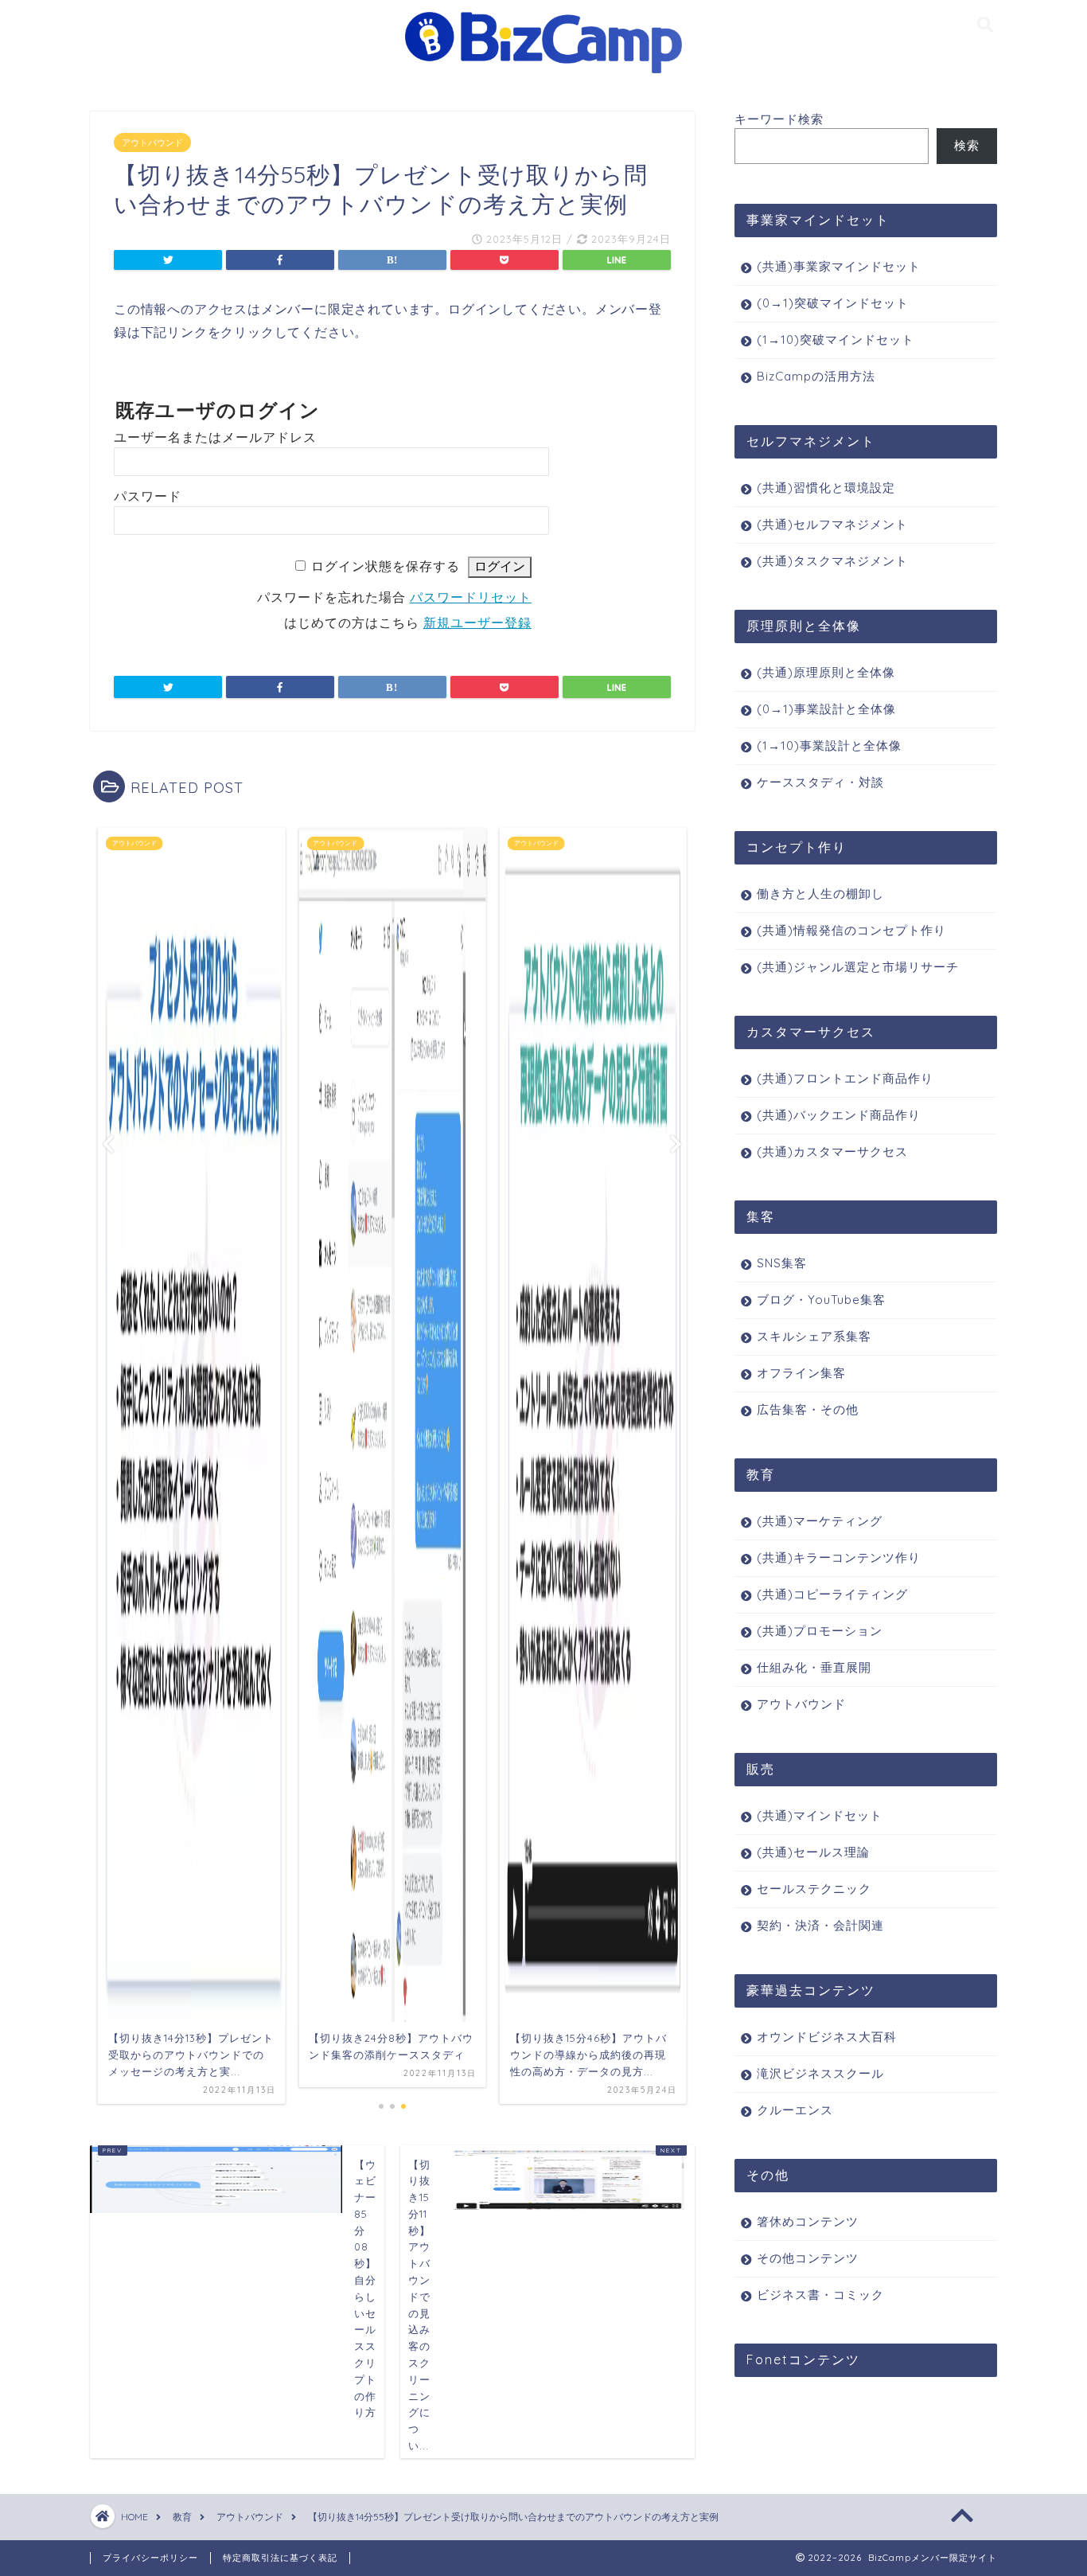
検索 (967, 145)
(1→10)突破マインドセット (836, 340)
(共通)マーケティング (820, 1521)
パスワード (148, 496)
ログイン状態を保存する (386, 566)
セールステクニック (814, 1889)
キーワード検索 (779, 119)
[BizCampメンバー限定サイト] (543, 72)
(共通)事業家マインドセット (839, 266)
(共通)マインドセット (820, 1815)
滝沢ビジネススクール (820, 2073)
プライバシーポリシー (150, 2558)
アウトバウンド (152, 142)
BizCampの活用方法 (816, 376)
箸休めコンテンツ (808, 2221)
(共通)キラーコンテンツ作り (839, 1557)
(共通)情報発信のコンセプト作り (851, 930)
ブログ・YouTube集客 (821, 1300)
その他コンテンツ (808, 2258)
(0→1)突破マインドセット (833, 303)
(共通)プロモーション (820, 1631)
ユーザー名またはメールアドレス (215, 437)
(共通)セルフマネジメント (832, 524)
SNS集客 (782, 1263)
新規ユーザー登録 (477, 623)
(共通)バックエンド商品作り (839, 1115)
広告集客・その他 (808, 1409)
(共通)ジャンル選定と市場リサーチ (858, 967)
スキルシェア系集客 (814, 1336)
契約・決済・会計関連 (820, 1925)
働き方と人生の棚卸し (820, 894)
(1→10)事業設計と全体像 (829, 745)
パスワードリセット (471, 597)
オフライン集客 (801, 1373)
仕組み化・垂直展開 (814, 1667)
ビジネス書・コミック (820, 2295)
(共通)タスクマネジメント (832, 561)
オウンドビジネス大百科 (827, 2037)
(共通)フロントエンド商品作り (845, 1078)
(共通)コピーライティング (832, 1594)
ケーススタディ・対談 (820, 782)
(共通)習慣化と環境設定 (826, 488)
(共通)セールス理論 (813, 1852)
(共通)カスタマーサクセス (832, 1151)
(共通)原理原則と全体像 (826, 672)
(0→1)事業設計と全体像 (826, 709)
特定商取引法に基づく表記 (280, 2558)
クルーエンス (795, 2110)
